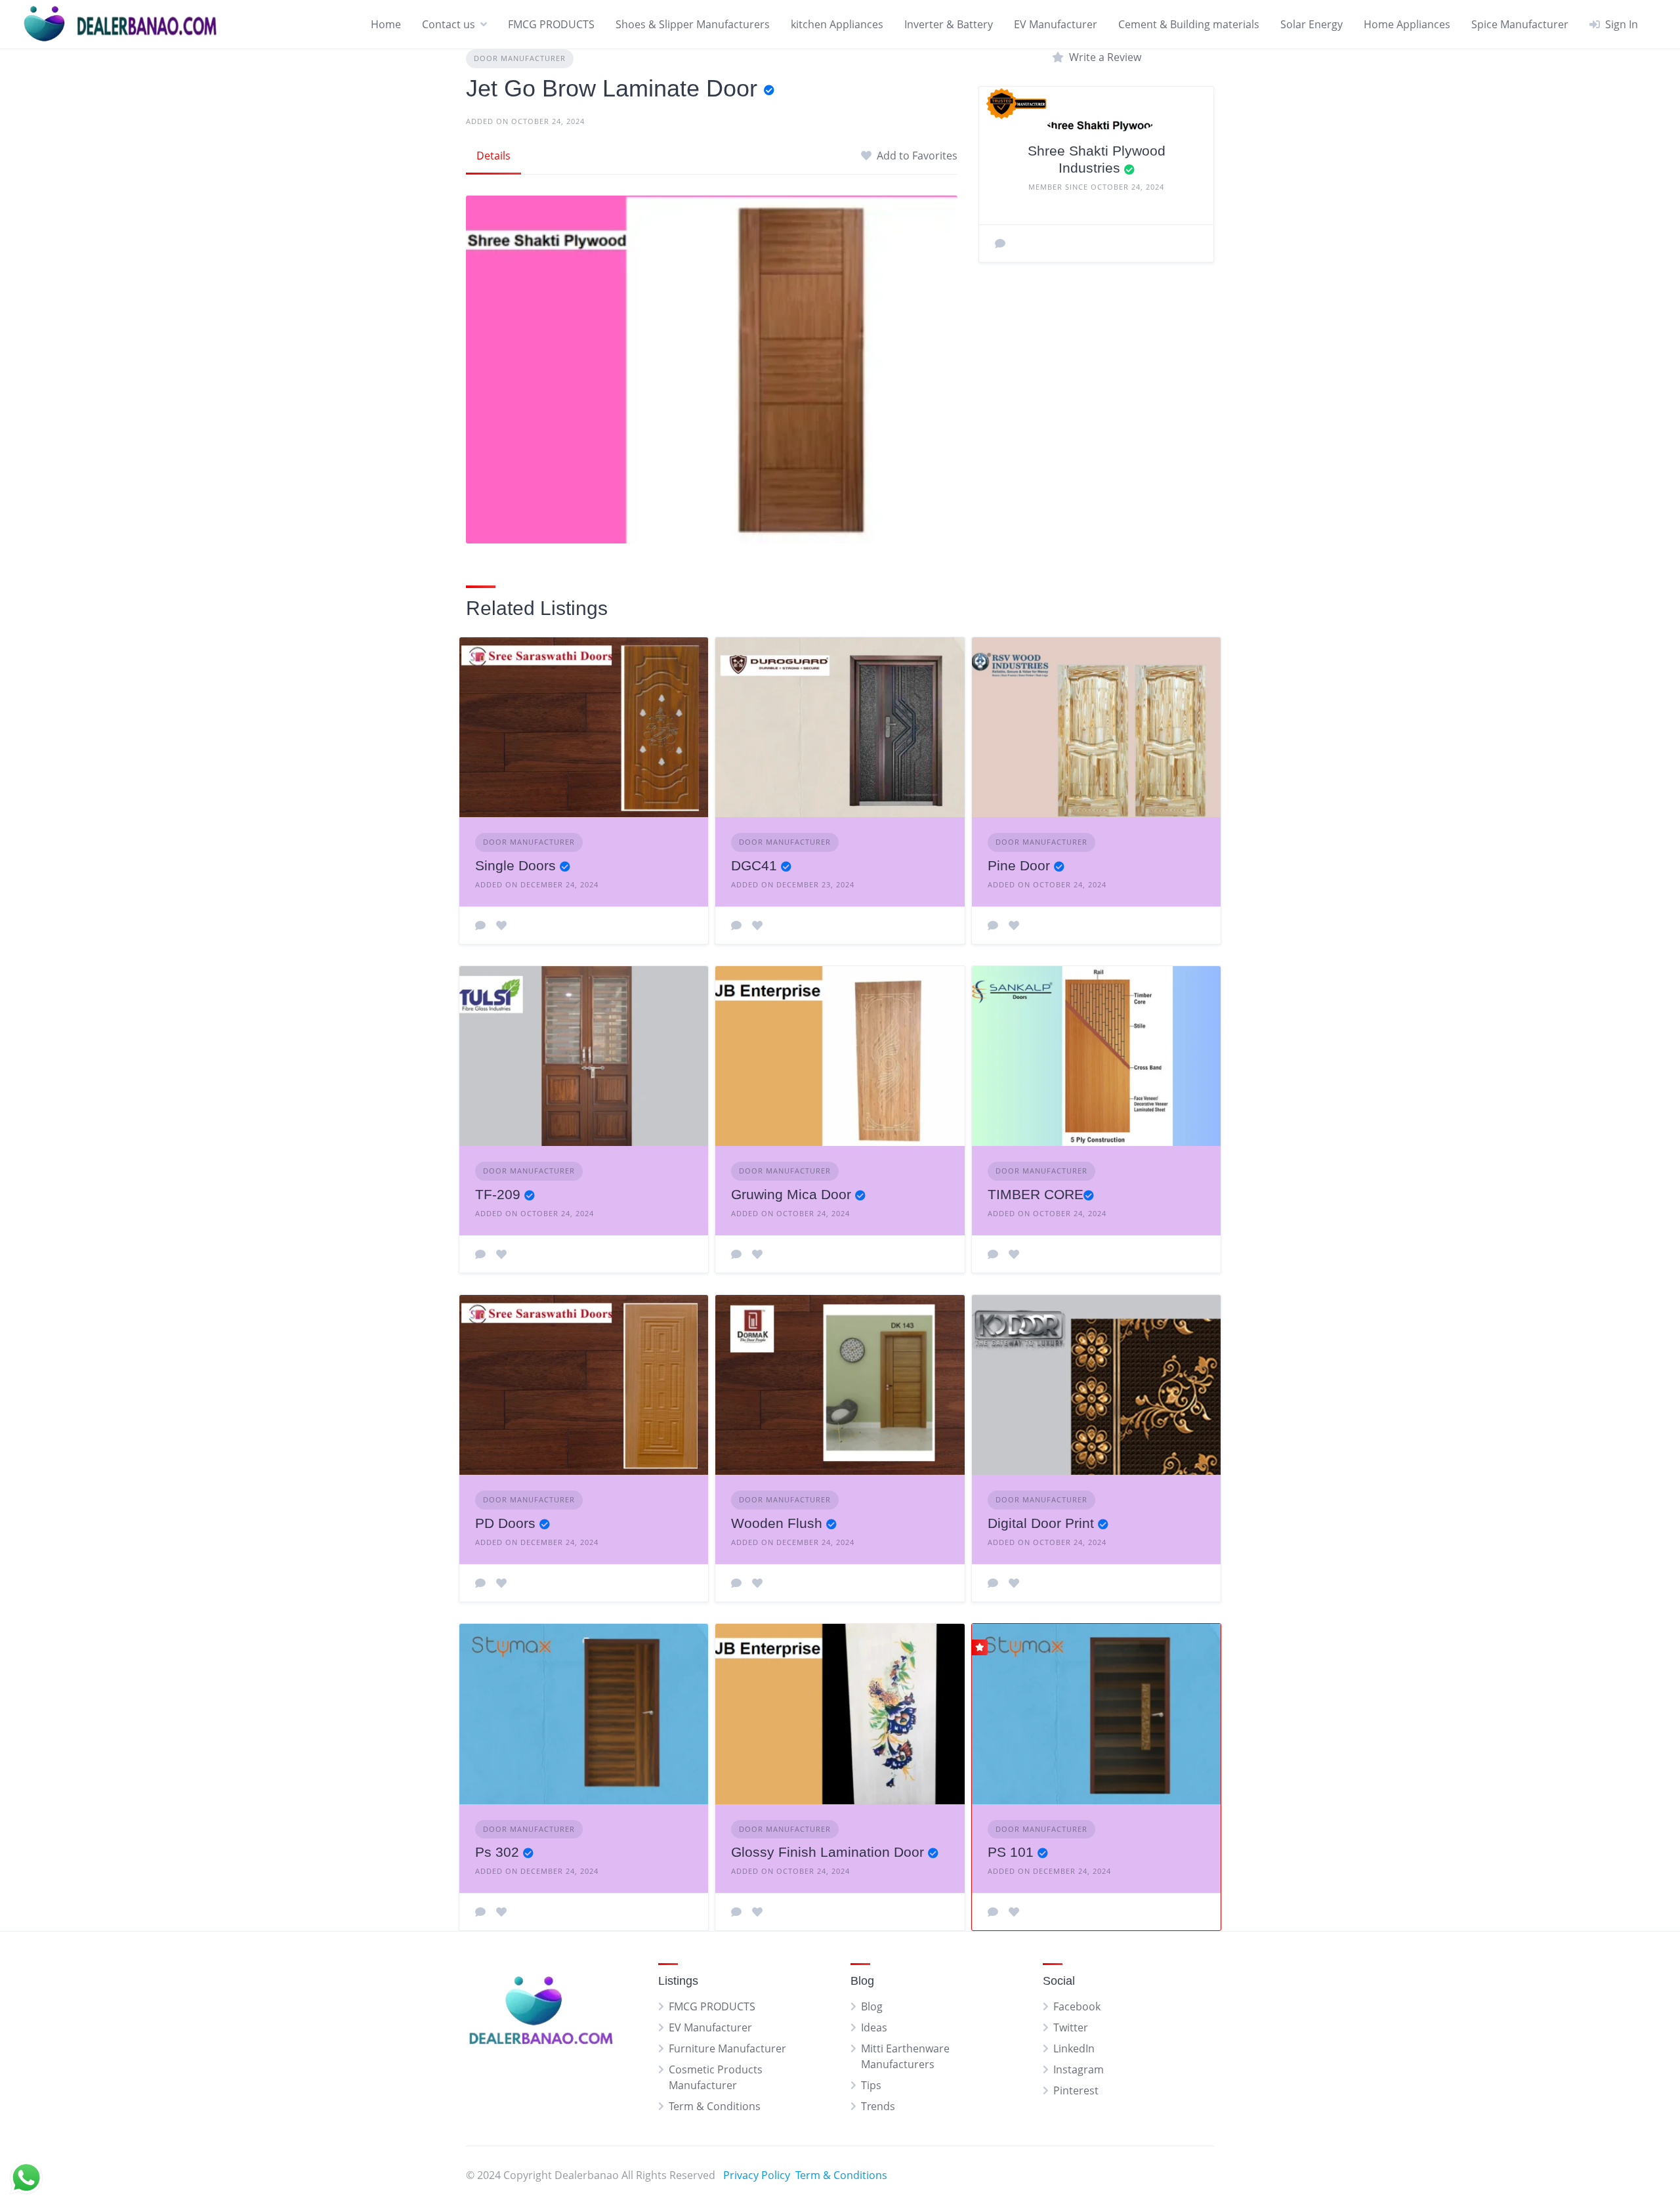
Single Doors (515, 865)
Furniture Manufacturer (727, 2048)
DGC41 (754, 865)
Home (386, 24)
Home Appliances (1407, 24)
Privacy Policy (757, 2175)
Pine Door (1019, 865)
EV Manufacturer (1056, 24)
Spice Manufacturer (1520, 24)
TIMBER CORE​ (1036, 1194)
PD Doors (505, 1523)
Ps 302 (497, 1852)
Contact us (449, 24)
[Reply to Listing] (480, 925)
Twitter (1071, 2027)
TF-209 (498, 1194)
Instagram (1079, 2069)
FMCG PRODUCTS (551, 24)
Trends (878, 2106)
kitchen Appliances (837, 24)
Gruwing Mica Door (791, 1194)
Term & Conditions (715, 2106)
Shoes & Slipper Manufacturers (693, 24)
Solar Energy (1312, 24)
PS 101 (1011, 1852)
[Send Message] (1000, 244)
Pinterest (1076, 2090)
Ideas (874, 2027)
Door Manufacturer (520, 58)
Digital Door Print (1041, 1523)
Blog (872, 2006)
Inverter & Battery (949, 24)
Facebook (1077, 2006)
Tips (871, 2085)
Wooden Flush (777, 1523)
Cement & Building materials (1189, 24)
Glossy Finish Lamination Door (828, 1852)
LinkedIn (1074, 2048)
